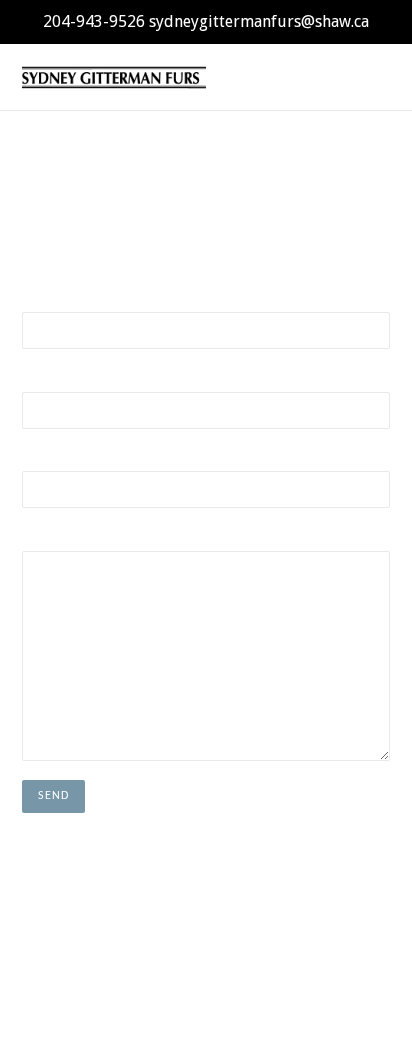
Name (38, 298)
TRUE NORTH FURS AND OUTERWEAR (165, 999)
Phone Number (63, 457)
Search (206, 937)
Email (37, 378)
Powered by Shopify (334, 999)
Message (46, 537)
